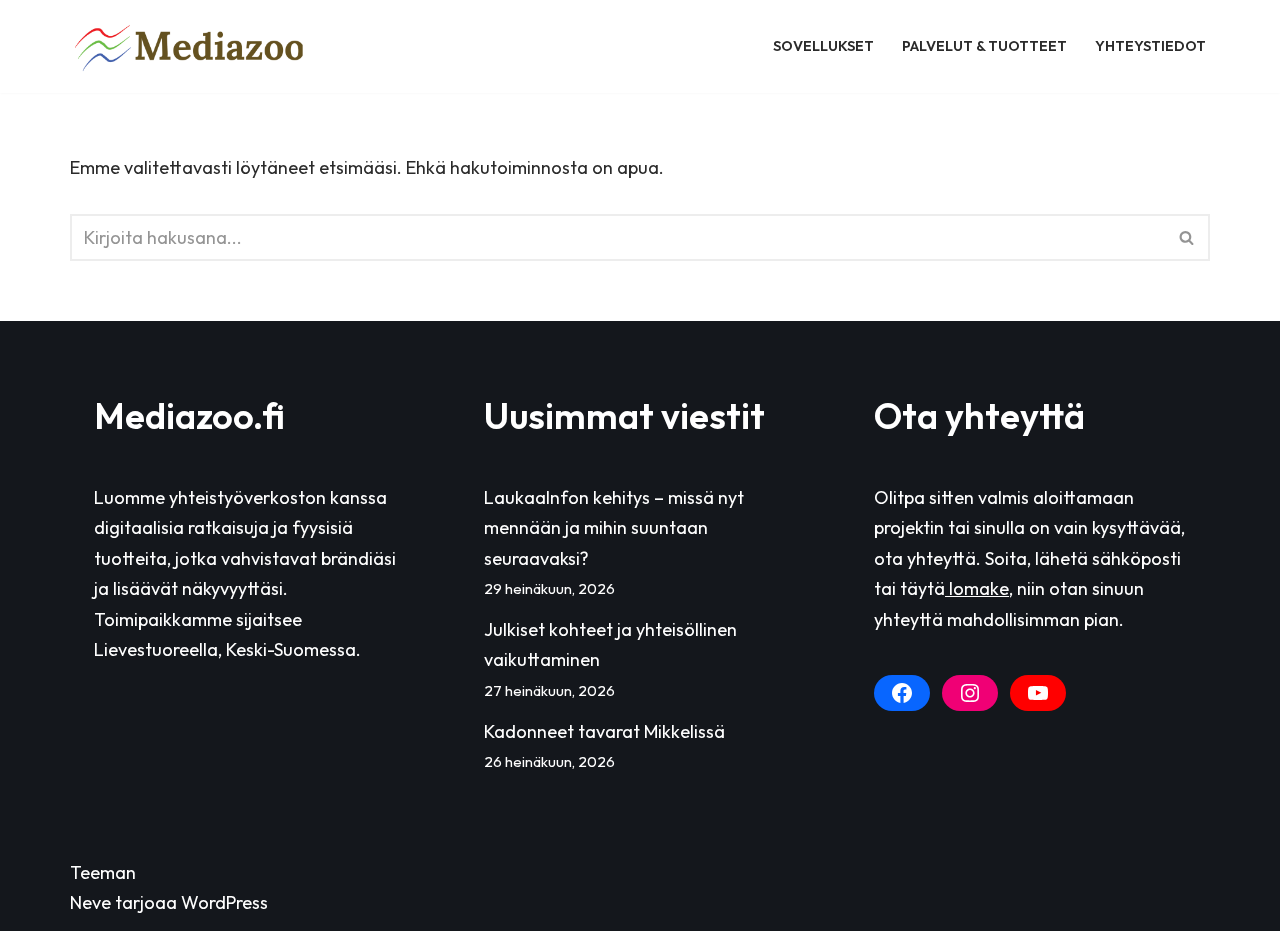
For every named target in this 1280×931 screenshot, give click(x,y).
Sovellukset (823, 46)
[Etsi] (1187, 237)
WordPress (224, 902)
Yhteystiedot (1150, 46)
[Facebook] (902, 693)
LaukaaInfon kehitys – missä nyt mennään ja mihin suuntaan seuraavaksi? (614, 528)
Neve (90, 902)
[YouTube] (1038, 693)
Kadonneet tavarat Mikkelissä (604, 731)
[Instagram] (970, 693)
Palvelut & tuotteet (984, 46)
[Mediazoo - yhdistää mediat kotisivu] (192, 46)
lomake (977, 588)
